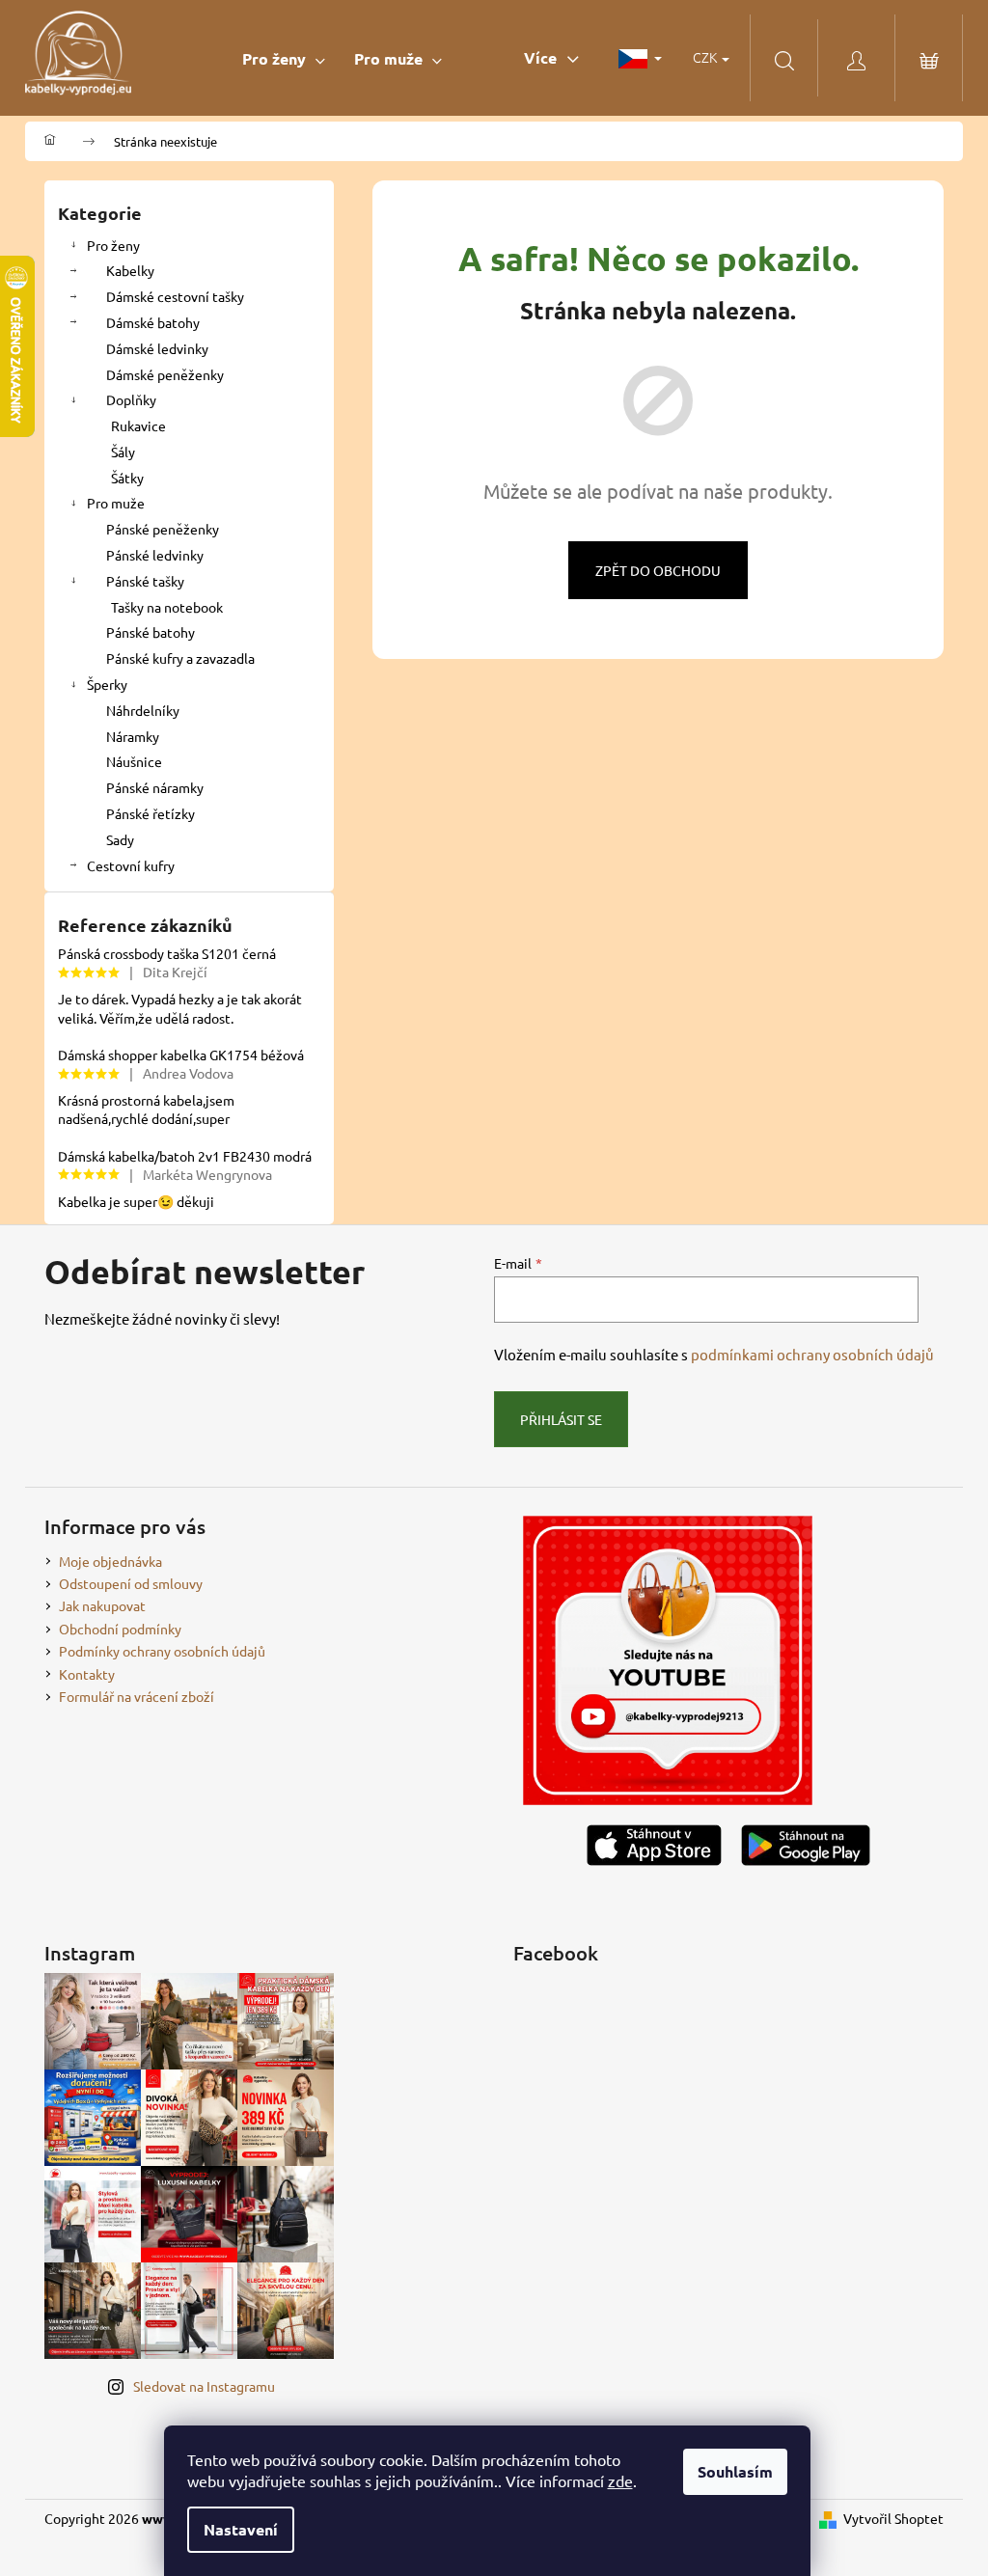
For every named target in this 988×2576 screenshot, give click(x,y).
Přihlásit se (561, 1419)
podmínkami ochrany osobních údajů (812, 1354)
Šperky (107, 684)
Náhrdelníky (143, 710)
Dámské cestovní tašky (175, 296)
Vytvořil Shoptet (893, 2518)
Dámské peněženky (165, 374)
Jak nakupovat (102, 1605)
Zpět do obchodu (658, 570)
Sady (120, 839)
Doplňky (131, 399)
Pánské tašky (145, 581)
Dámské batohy (153, 322)
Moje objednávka (110, 1561)
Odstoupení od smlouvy (131, 1583)
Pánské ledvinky (155, 555)
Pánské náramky (155, 787)
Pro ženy (113, 245)
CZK (706, 57)
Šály (123, 452)
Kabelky (130, 270)
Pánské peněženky (163, 529)
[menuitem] (284, 58)
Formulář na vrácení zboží (137, 1696)
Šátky (127, 478)
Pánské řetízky (151, 813)
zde (620, 2480)
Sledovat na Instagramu (204, 2386)
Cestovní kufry (131, 865)
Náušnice (134, 761)
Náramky (133, 736)
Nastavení (241, 2529)
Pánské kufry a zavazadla (180, 658)
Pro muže (116, 503)
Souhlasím (735, 2471)
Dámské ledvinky (157, 348)
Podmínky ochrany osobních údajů (162, 1651)
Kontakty (87, 1674)
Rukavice (138, 425)
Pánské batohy (151, 632)
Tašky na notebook (167, 607)
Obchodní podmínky (120, 1629)
